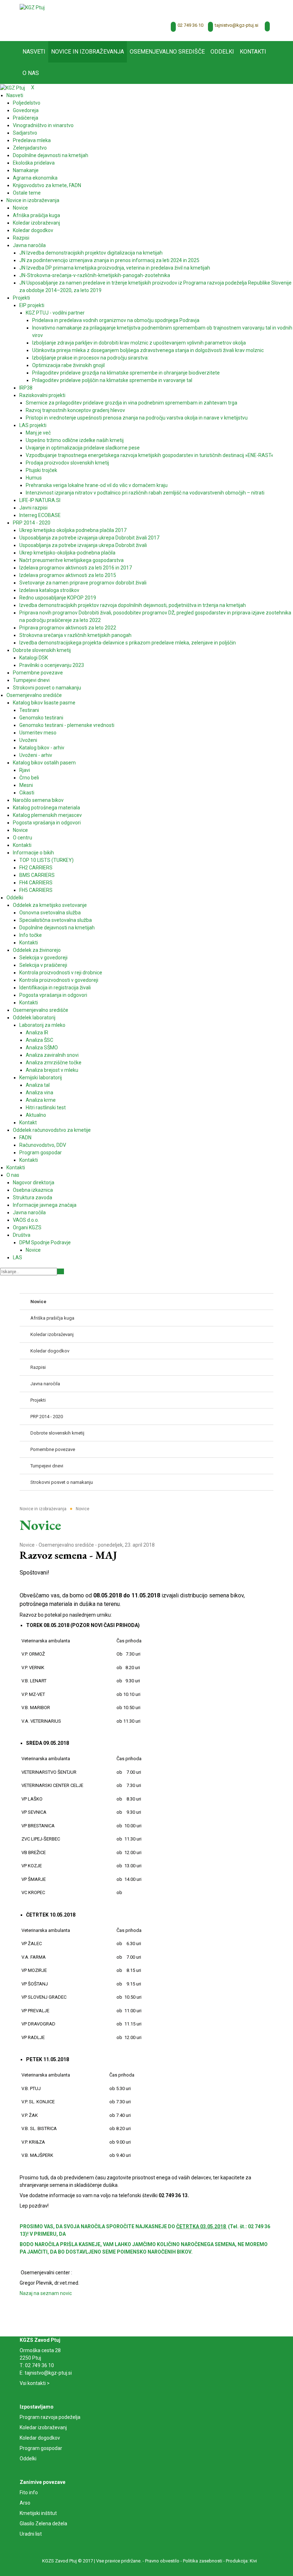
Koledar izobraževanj (43, 2427)
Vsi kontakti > (35, 2383)
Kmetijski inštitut (38, 2513)
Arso (25, 2503)
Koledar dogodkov (40, 2438)
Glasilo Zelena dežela (43, 2524)
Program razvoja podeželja (50, 2417)
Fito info (29, 2492)
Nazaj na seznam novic (46, 2293)
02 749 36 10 (190, 25)
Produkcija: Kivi (241, 2561)
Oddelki (28, 2459)
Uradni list (31, 2534)
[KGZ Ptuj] (32, 7)
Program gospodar (41, 2448)
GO (61, 1271)
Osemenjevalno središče (66, 1545)
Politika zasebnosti (203, 2561)
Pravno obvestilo (162, 2561)
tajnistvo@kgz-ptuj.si (237, 25)
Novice (27, 1545)
